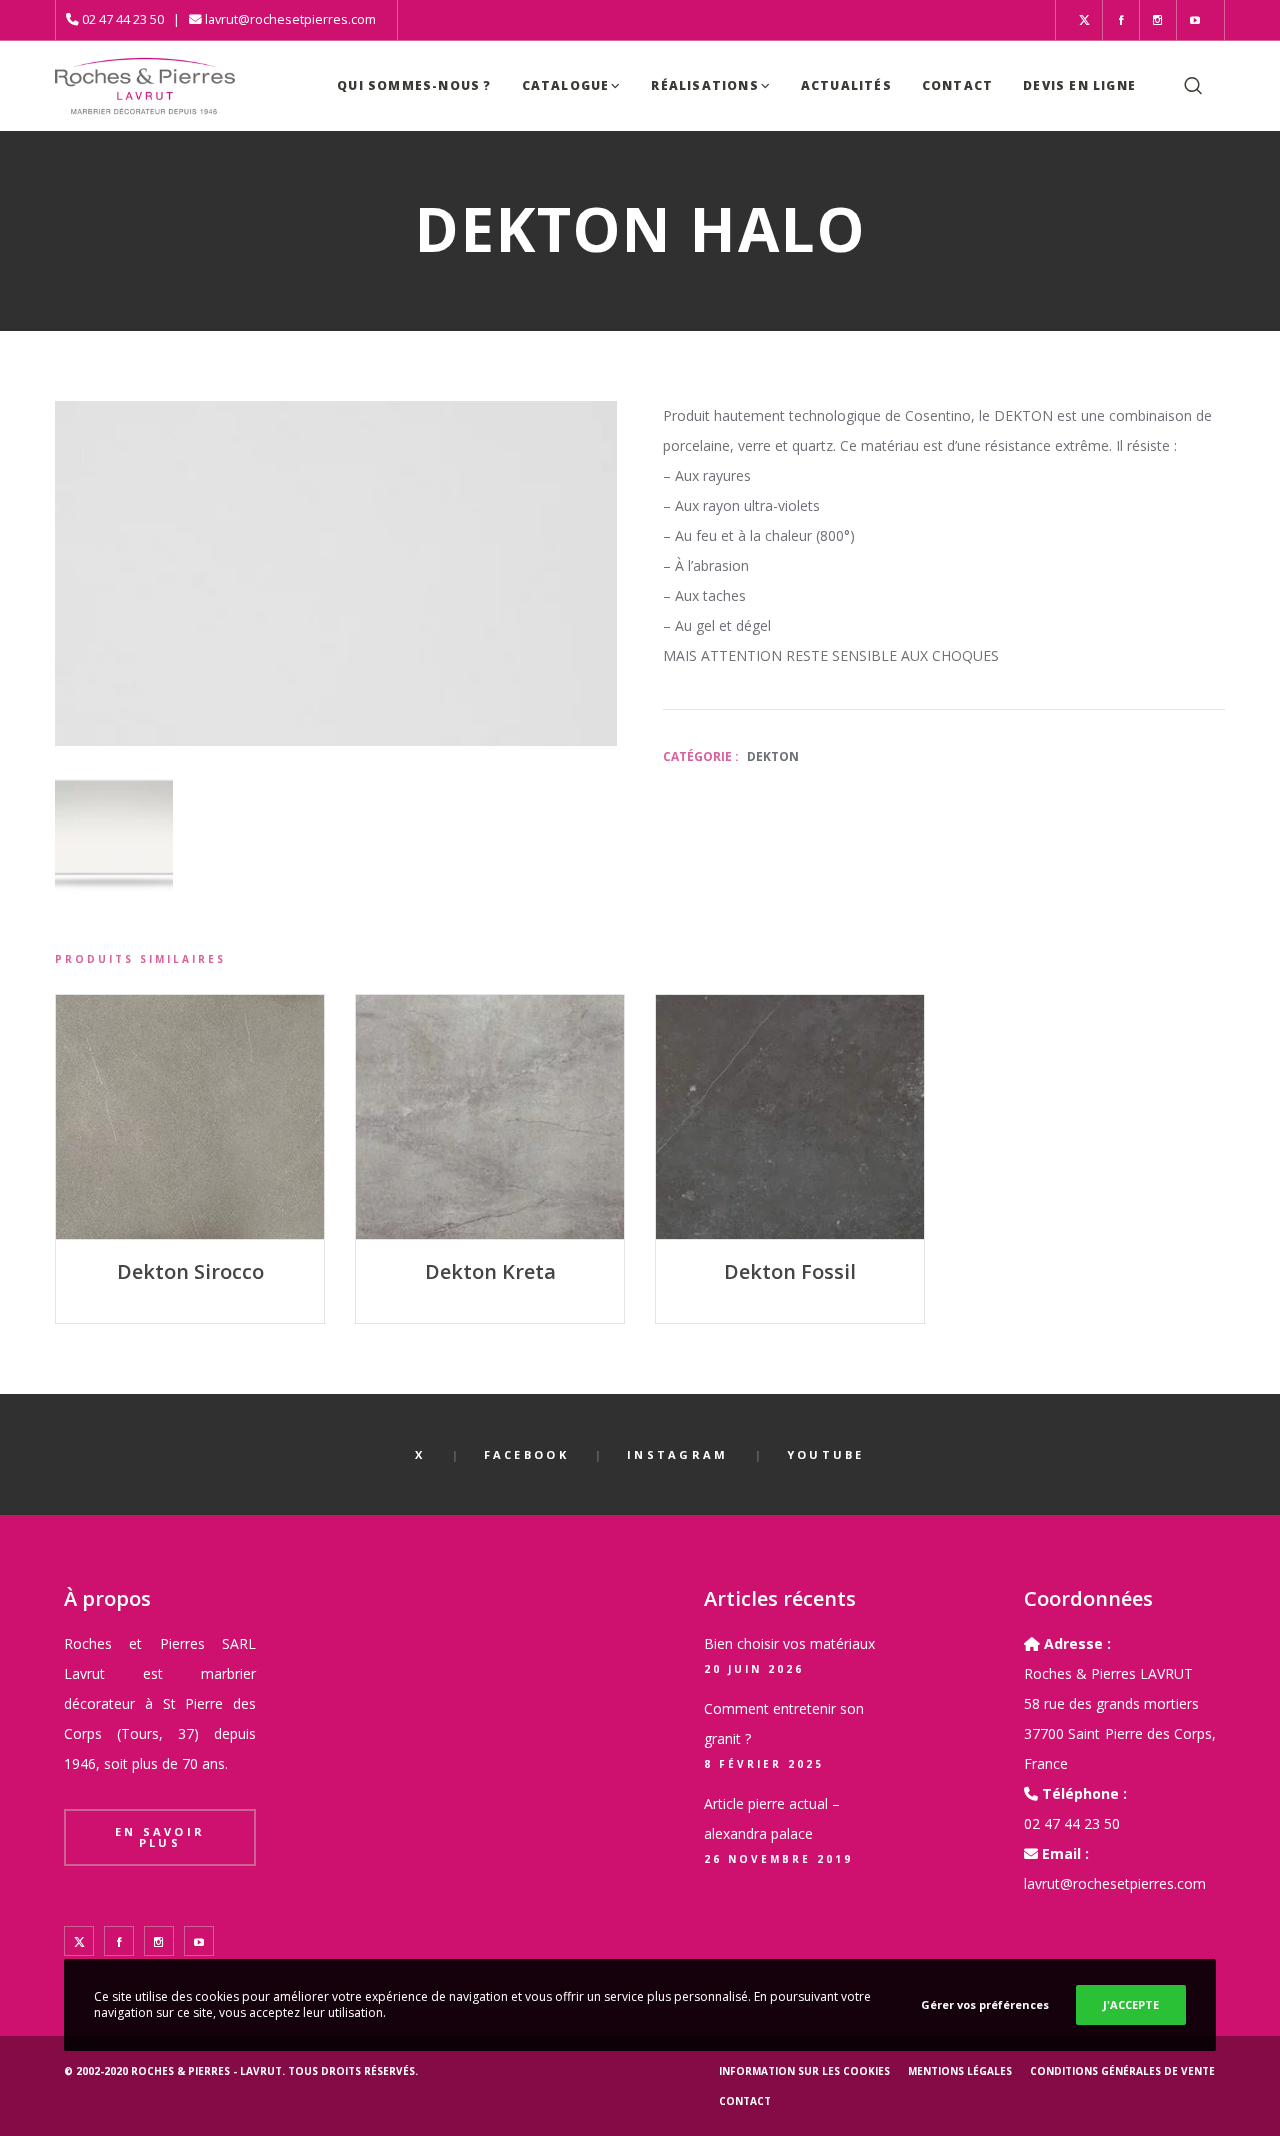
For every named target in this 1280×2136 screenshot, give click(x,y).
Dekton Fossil (790, 1271)
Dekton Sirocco (190, 1271)
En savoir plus (160, 1837)
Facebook (526, 1454)
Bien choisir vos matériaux (789, 1643)
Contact (745, 2101)
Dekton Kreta (490, 1271)
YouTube (826, 1454)
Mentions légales (960, 2071)
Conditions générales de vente (1122, 2071)
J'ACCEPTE (1131, 2004)
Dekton (773, 756)
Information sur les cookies (804, 2071)
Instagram (678, 1454)
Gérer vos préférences (985, 2004)
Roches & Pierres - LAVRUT (206, 2071)
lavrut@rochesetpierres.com (290, 19)
